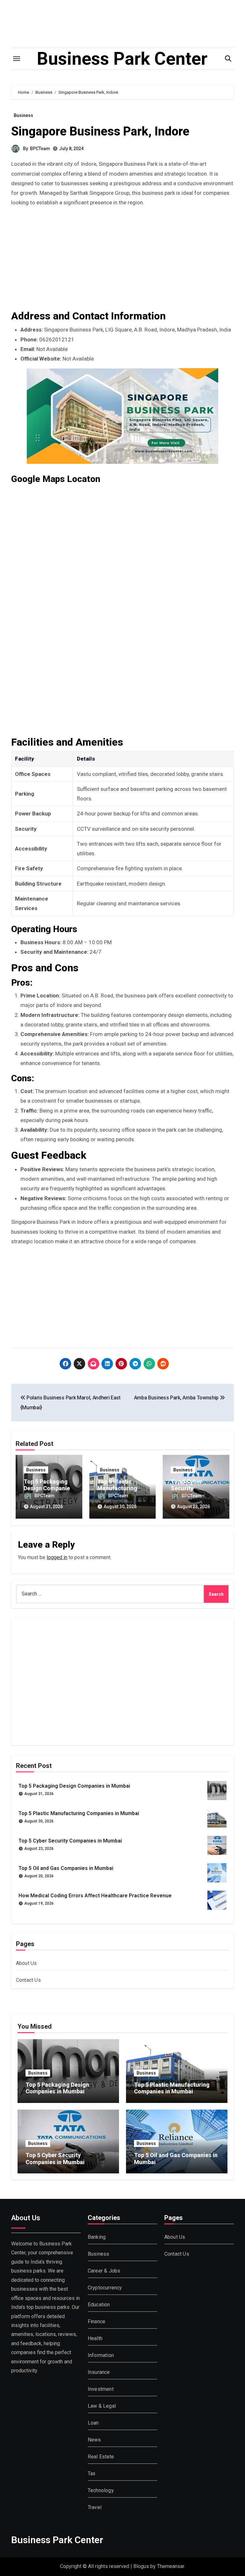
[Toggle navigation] (17, 59)
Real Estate (101, 2457)
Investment (101, 2389)
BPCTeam (40, 149)
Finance (97, 2321)
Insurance (99, 2372)
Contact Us (28, 1980)
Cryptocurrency (105, 2288)
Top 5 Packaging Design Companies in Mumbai (48, 1488)
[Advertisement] (123, 262)
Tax (92, 2474)
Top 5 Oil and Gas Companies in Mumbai (66, 1868)
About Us (26, 1963)
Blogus (141, 2566)
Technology (101, 2490)
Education (99, 2305)
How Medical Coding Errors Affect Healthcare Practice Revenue (95, 1896)
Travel (95, 2507)
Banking (97, 2237)
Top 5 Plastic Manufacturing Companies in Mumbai (79, 1813)
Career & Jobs (104, 2271)
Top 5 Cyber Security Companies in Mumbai (70, 1841)
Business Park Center (122, 59)
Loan (93, 2423)
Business (23, 115)
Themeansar (171, 2566)
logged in (57, 1557)
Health (95, 2338)
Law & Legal (102, 2406)
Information (101, 2355)
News (94, 2440)
